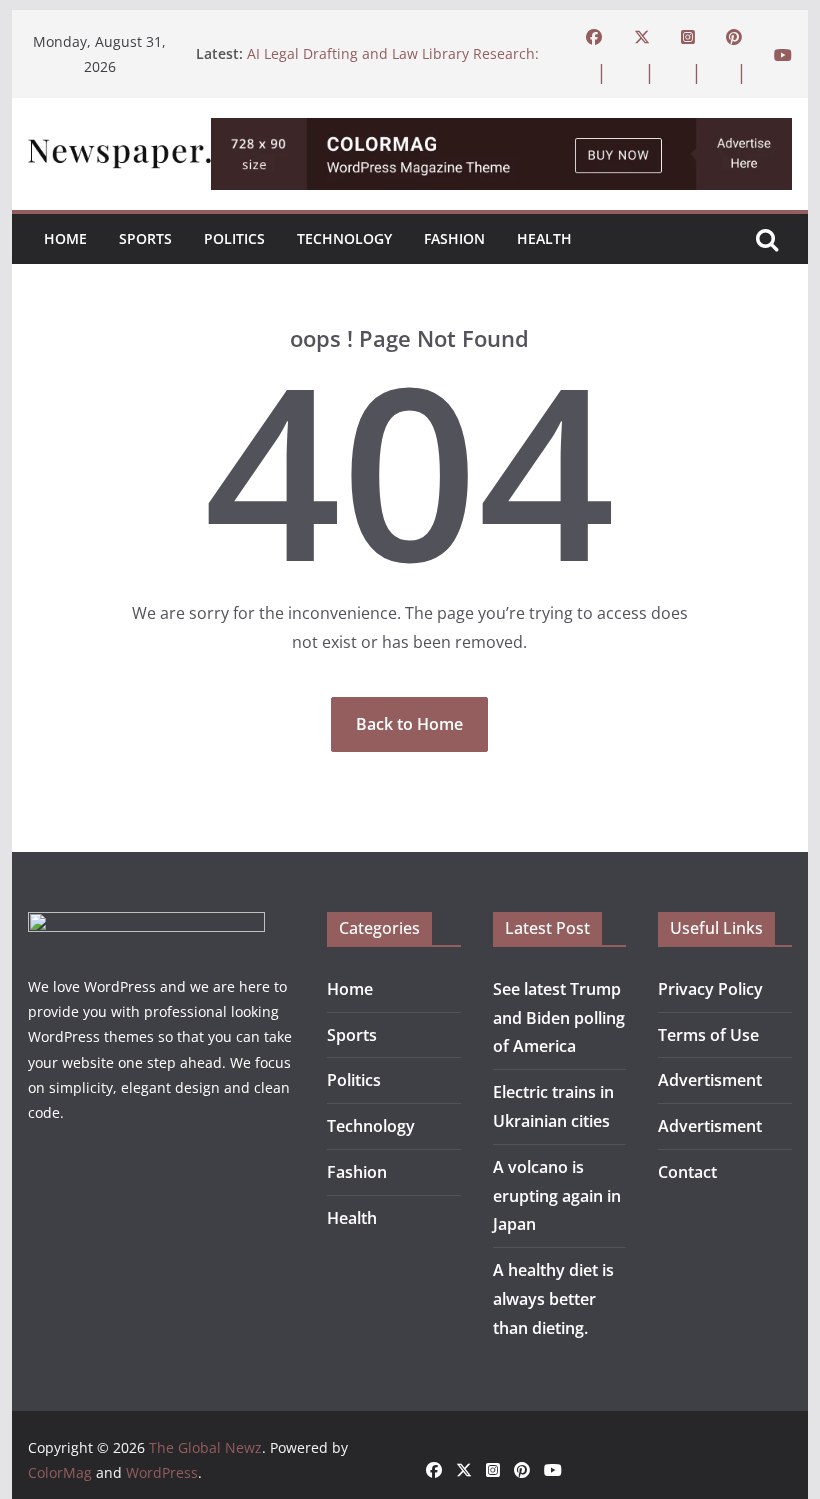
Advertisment (710, 1080)
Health (544, 238)
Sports (145, 238)
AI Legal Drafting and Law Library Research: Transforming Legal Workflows (393, 63)
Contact (687, 1172)
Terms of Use (708, 1035)
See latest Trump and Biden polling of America (559, 1018)
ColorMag (60, 1472)
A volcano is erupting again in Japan (557, 1196)
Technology (344, 238)
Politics (234, 238)
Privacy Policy (710, 989)
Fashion (454, 238)
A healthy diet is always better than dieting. (553, 1299)
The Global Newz (205, 1447)
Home (65, 238)
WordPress (162, 1472)
